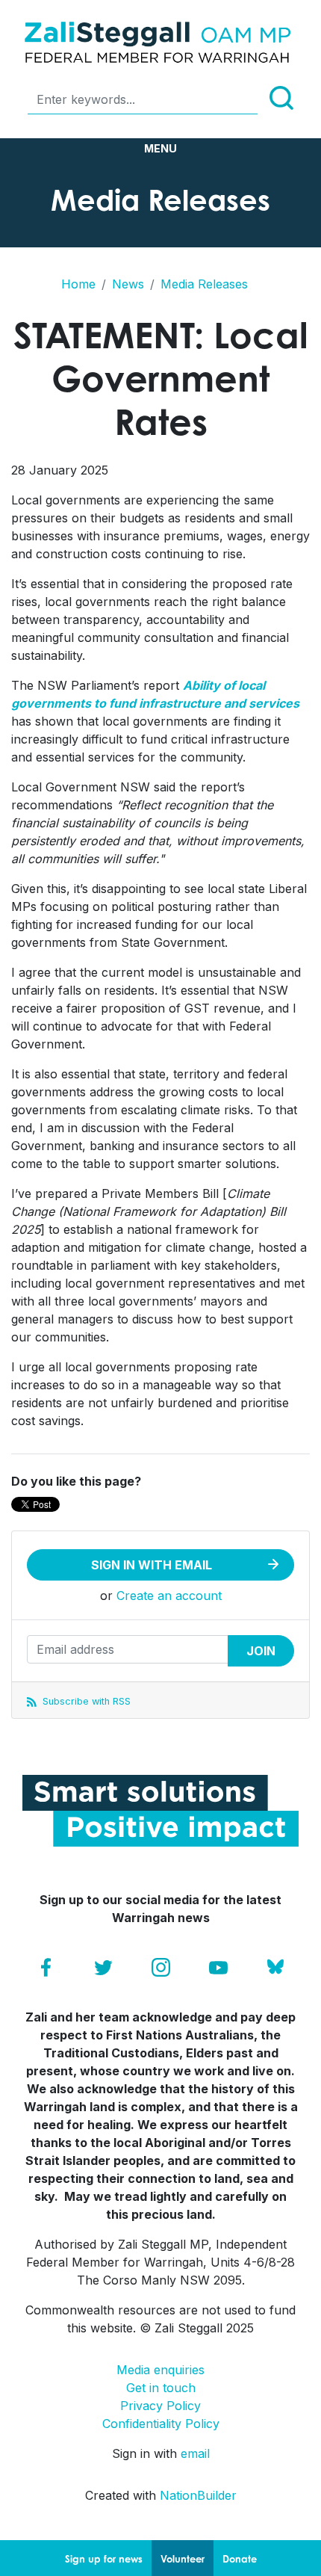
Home (78, 284)
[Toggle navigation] (160, 149)
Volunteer (183, 2559)
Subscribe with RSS (85, 1701)
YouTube (218, 1967)
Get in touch (161, 2388)
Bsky (276, 1967)
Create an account (169, 1596)
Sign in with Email (152, 1565)
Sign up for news (104, 2559)
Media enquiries (160, 2370)
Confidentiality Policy (161, 2424)
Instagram (161, 1967)
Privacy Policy (160, 2406)
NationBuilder (198, 2495)
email (195, 2453)
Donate (240, 2559)
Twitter (103, 1967)
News (128, 284)
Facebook (46, 1967)
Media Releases (204, 284)
